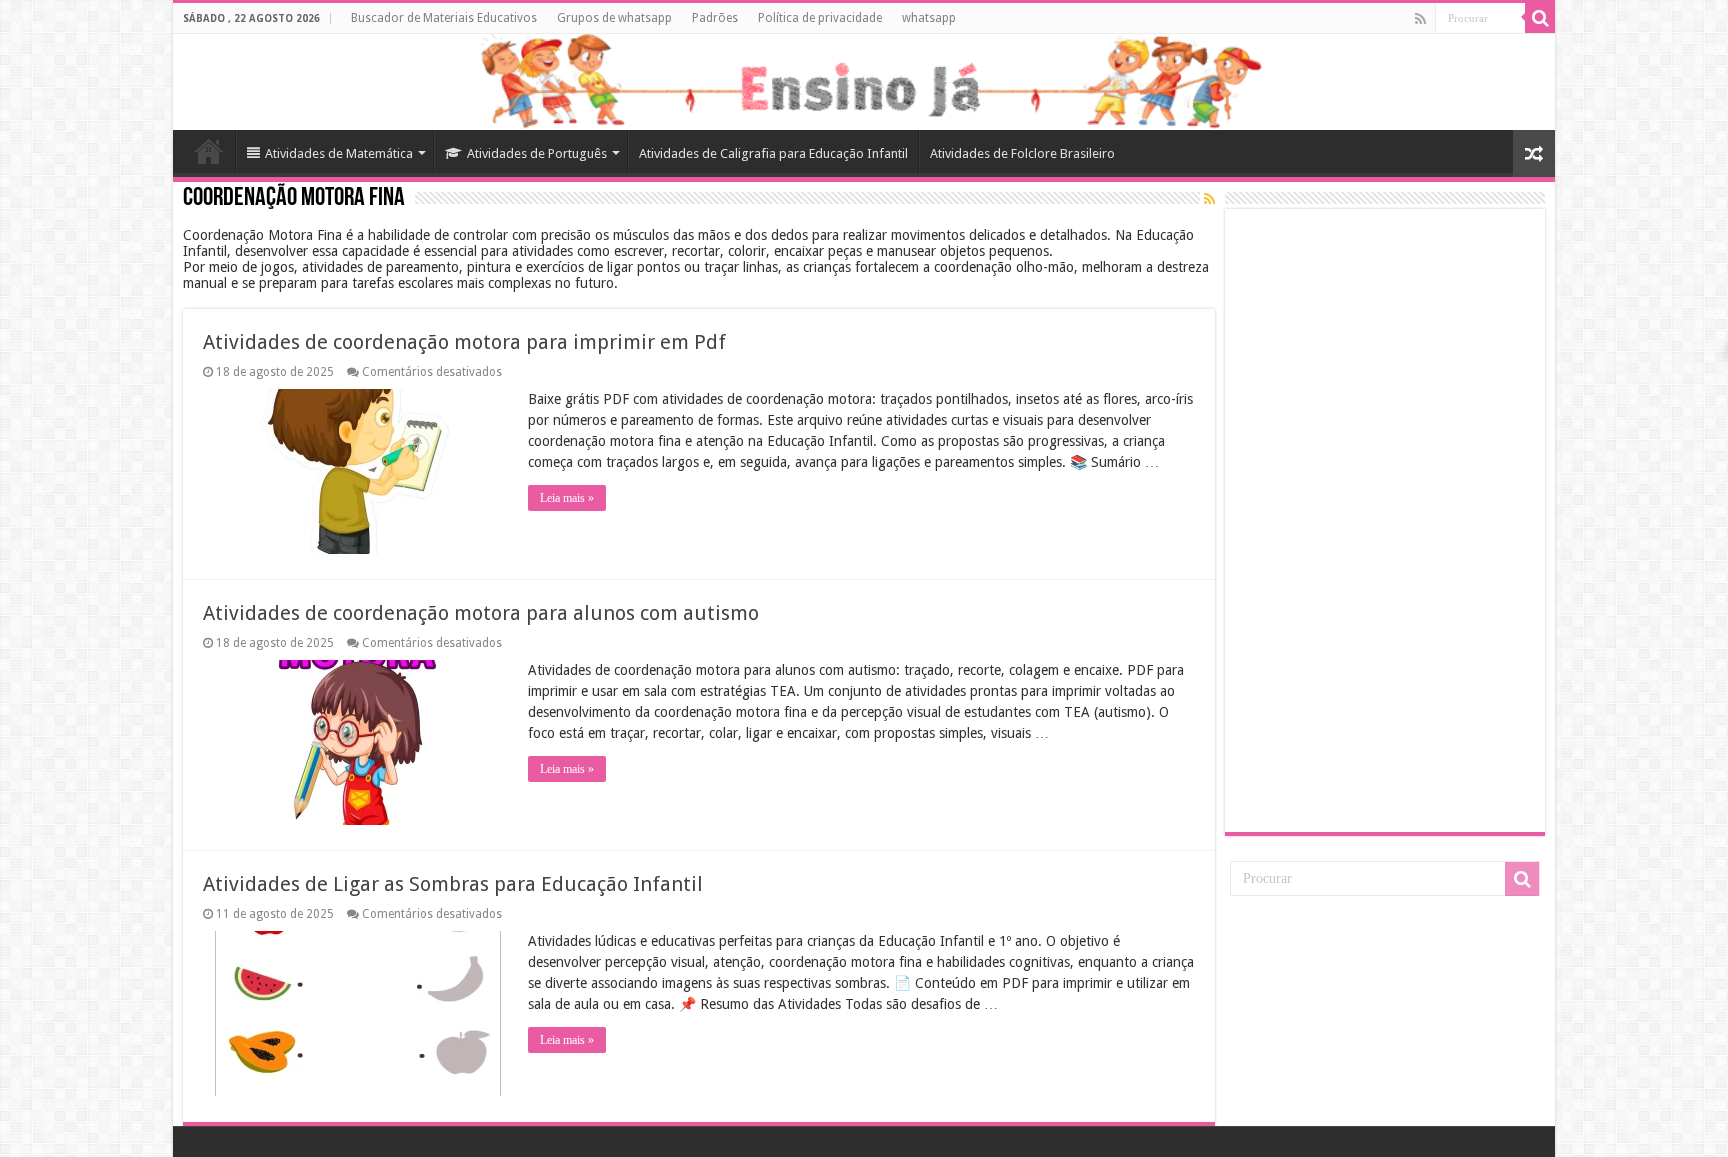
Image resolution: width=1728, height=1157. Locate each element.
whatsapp (929, 18)
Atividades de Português (537, 153)
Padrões (715, 18)
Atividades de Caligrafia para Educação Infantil (773, 153)
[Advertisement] (1385, 519)
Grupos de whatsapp (614, 18)
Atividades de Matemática (339, 153)
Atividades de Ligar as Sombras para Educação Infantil (453, 884)
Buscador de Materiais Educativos (444, 18)
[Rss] (1420, 19)
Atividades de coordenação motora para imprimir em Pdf (464, 342)
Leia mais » (567, 498)
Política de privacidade (820, 18)
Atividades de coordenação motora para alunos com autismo (481, 613)
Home (209, 151)
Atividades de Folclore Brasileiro (1022, 153)
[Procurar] (1540, 18)
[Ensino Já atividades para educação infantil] (864, 82)
